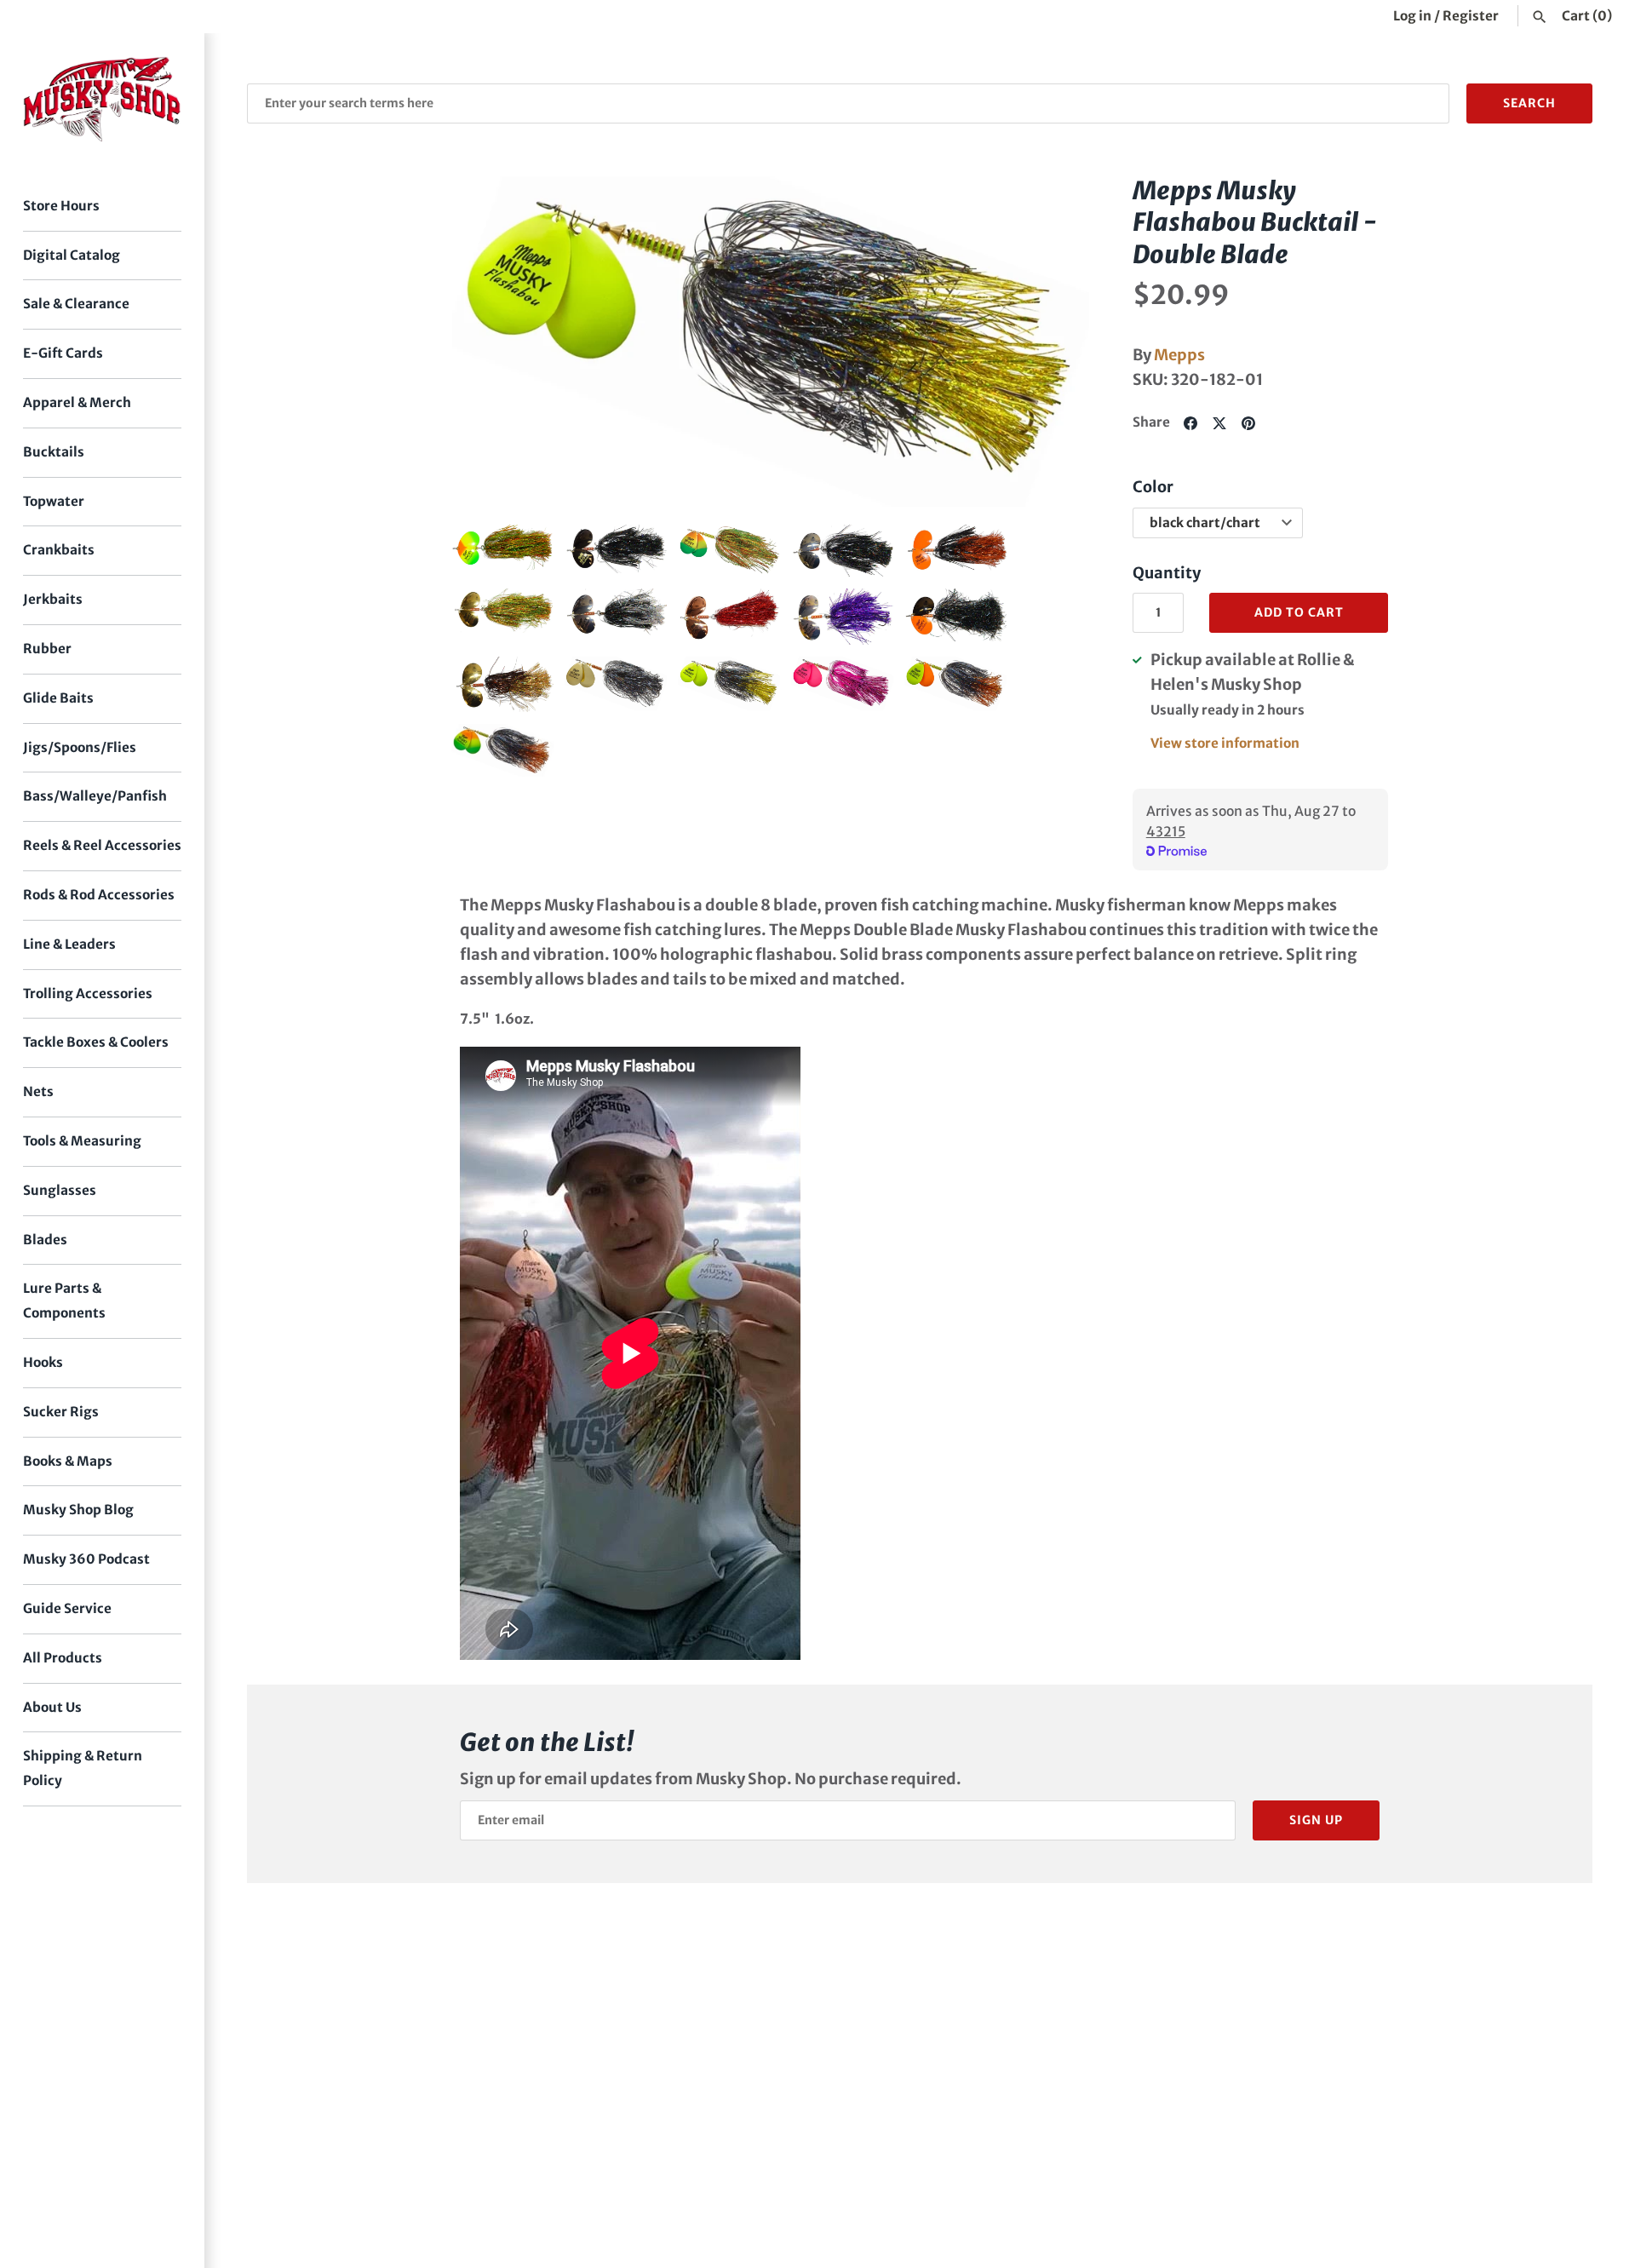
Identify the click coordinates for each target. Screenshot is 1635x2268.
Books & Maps (68, 1461)
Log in (1412, 16)
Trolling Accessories (88, 993)
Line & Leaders (69, 944)
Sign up (1316, 1820)
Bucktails (54, 452)
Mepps (1179, 355)
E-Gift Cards (63, 353)
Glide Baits (58, 698)
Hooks (43, 1362)
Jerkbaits (53, 599)
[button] (488, 342)
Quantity (1167, 573)
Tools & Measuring (82, 1141)
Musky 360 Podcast (86, 1559)
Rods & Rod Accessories (99, 895)
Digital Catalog (72, 255)
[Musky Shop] (102, 99)
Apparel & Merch (77, 402)
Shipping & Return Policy (83, 1768)
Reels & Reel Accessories (102, 845)
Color (1153, 487)
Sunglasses (60, 1190)
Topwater (54, 501)
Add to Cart (1299, 612)
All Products (63, 1658)
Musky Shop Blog (78, 1510)
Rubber (47, 649)
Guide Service (67, 1608)
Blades (45, 1240)
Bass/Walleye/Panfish (95, 796)
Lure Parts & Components (64, 1301)
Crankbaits (59, 550)
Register (1471, 16)
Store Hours (61, 206)
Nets (38, 1091)
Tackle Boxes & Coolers (96, 1042)
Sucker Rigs (61, 1412)
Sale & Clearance (76, 304)
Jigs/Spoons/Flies (80, 747)
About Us (52, 1707)
